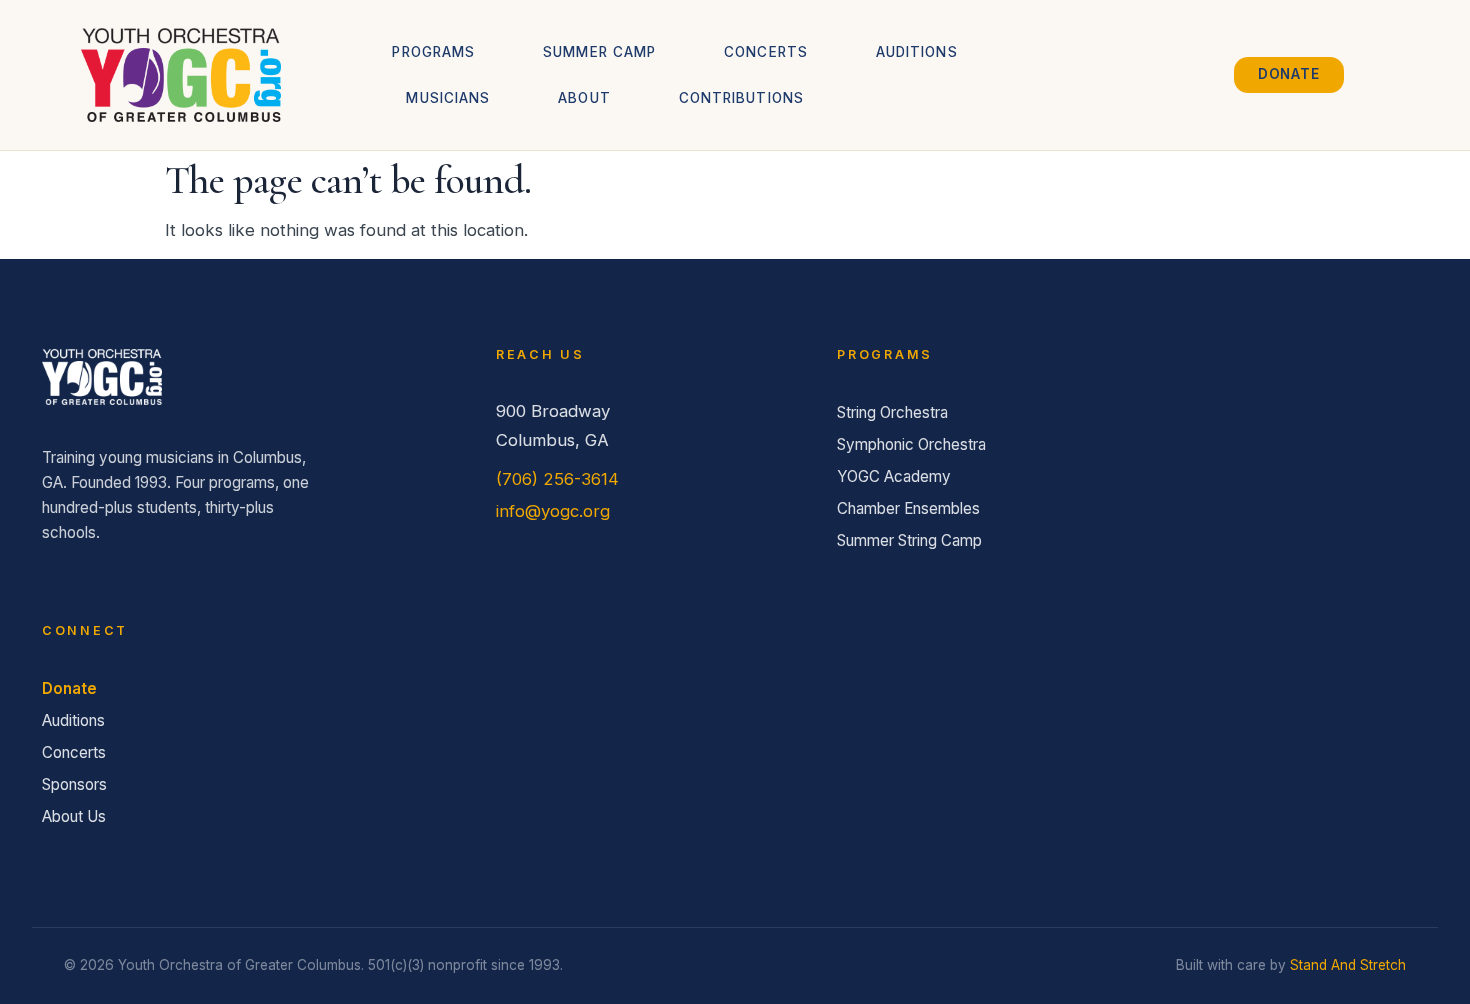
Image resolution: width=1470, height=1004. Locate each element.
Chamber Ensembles (908, 508)
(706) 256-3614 (557, 479)
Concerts (766, 52)
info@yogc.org (553, 511)
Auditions (917, 52)
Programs (433, 52)
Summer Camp (599, 52)
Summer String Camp (909, 540)
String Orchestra (892, 412)
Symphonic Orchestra (911, 444)
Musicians (448, 98)
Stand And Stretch (1348, 965)
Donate (69, 688)
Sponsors (74, 784)
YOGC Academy (894, 476)
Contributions (741, 98)
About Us (74, 816)
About (584, 98)
